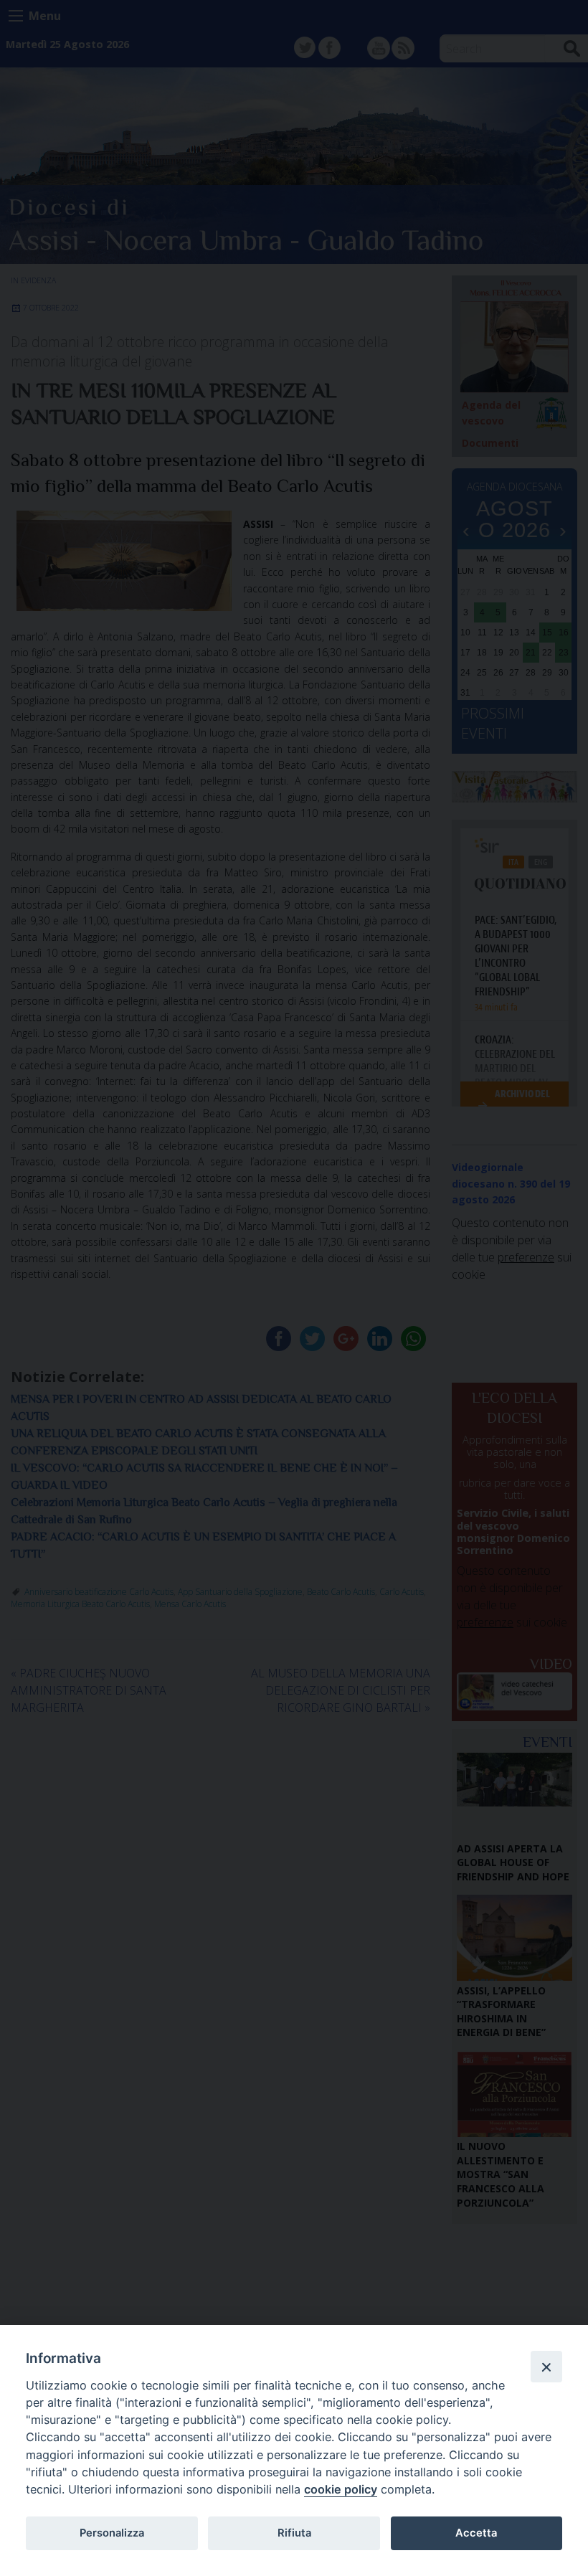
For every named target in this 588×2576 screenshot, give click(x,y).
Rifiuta (294, 2533)
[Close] (546, 2367)
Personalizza (112, 2533)
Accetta (476, 2533)
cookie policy (341, 2489)
